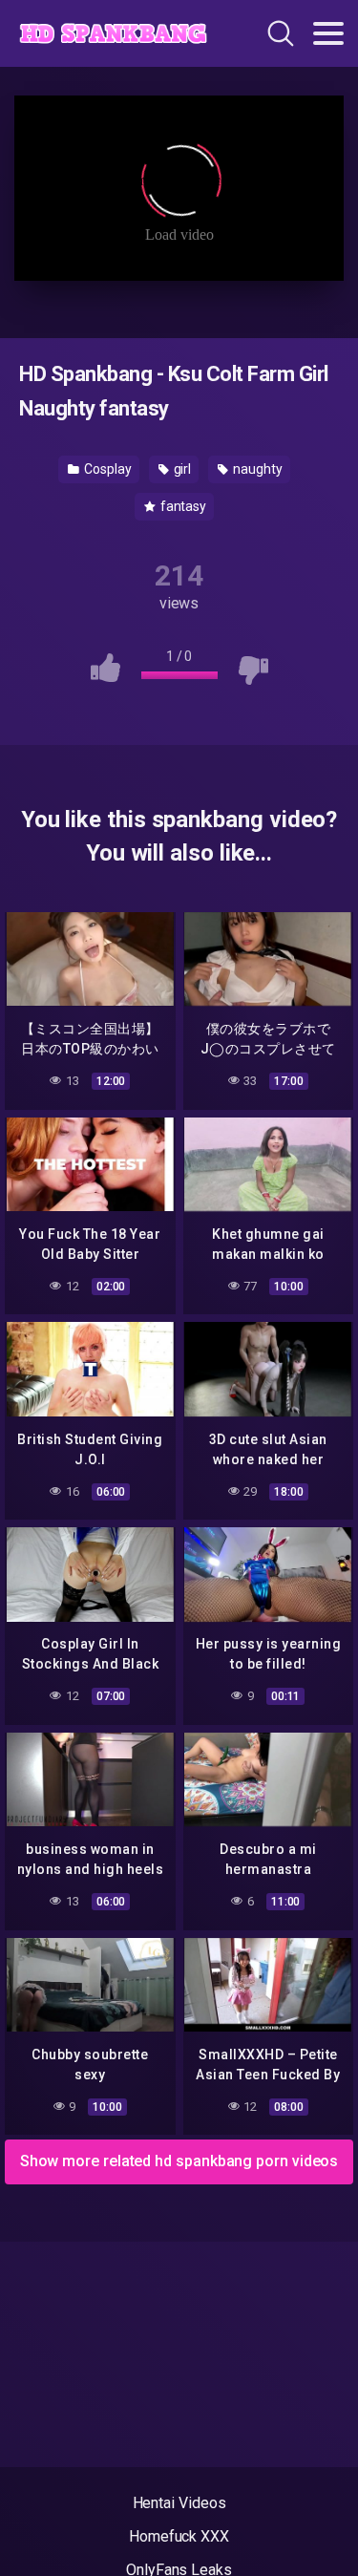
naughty (256, 469)
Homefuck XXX (179, 2536)
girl (181, 469)
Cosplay (106, 469)
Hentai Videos (179, 2503)
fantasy (182, 506)
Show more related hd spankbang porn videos (179, 2161)
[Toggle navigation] (328, 33)
